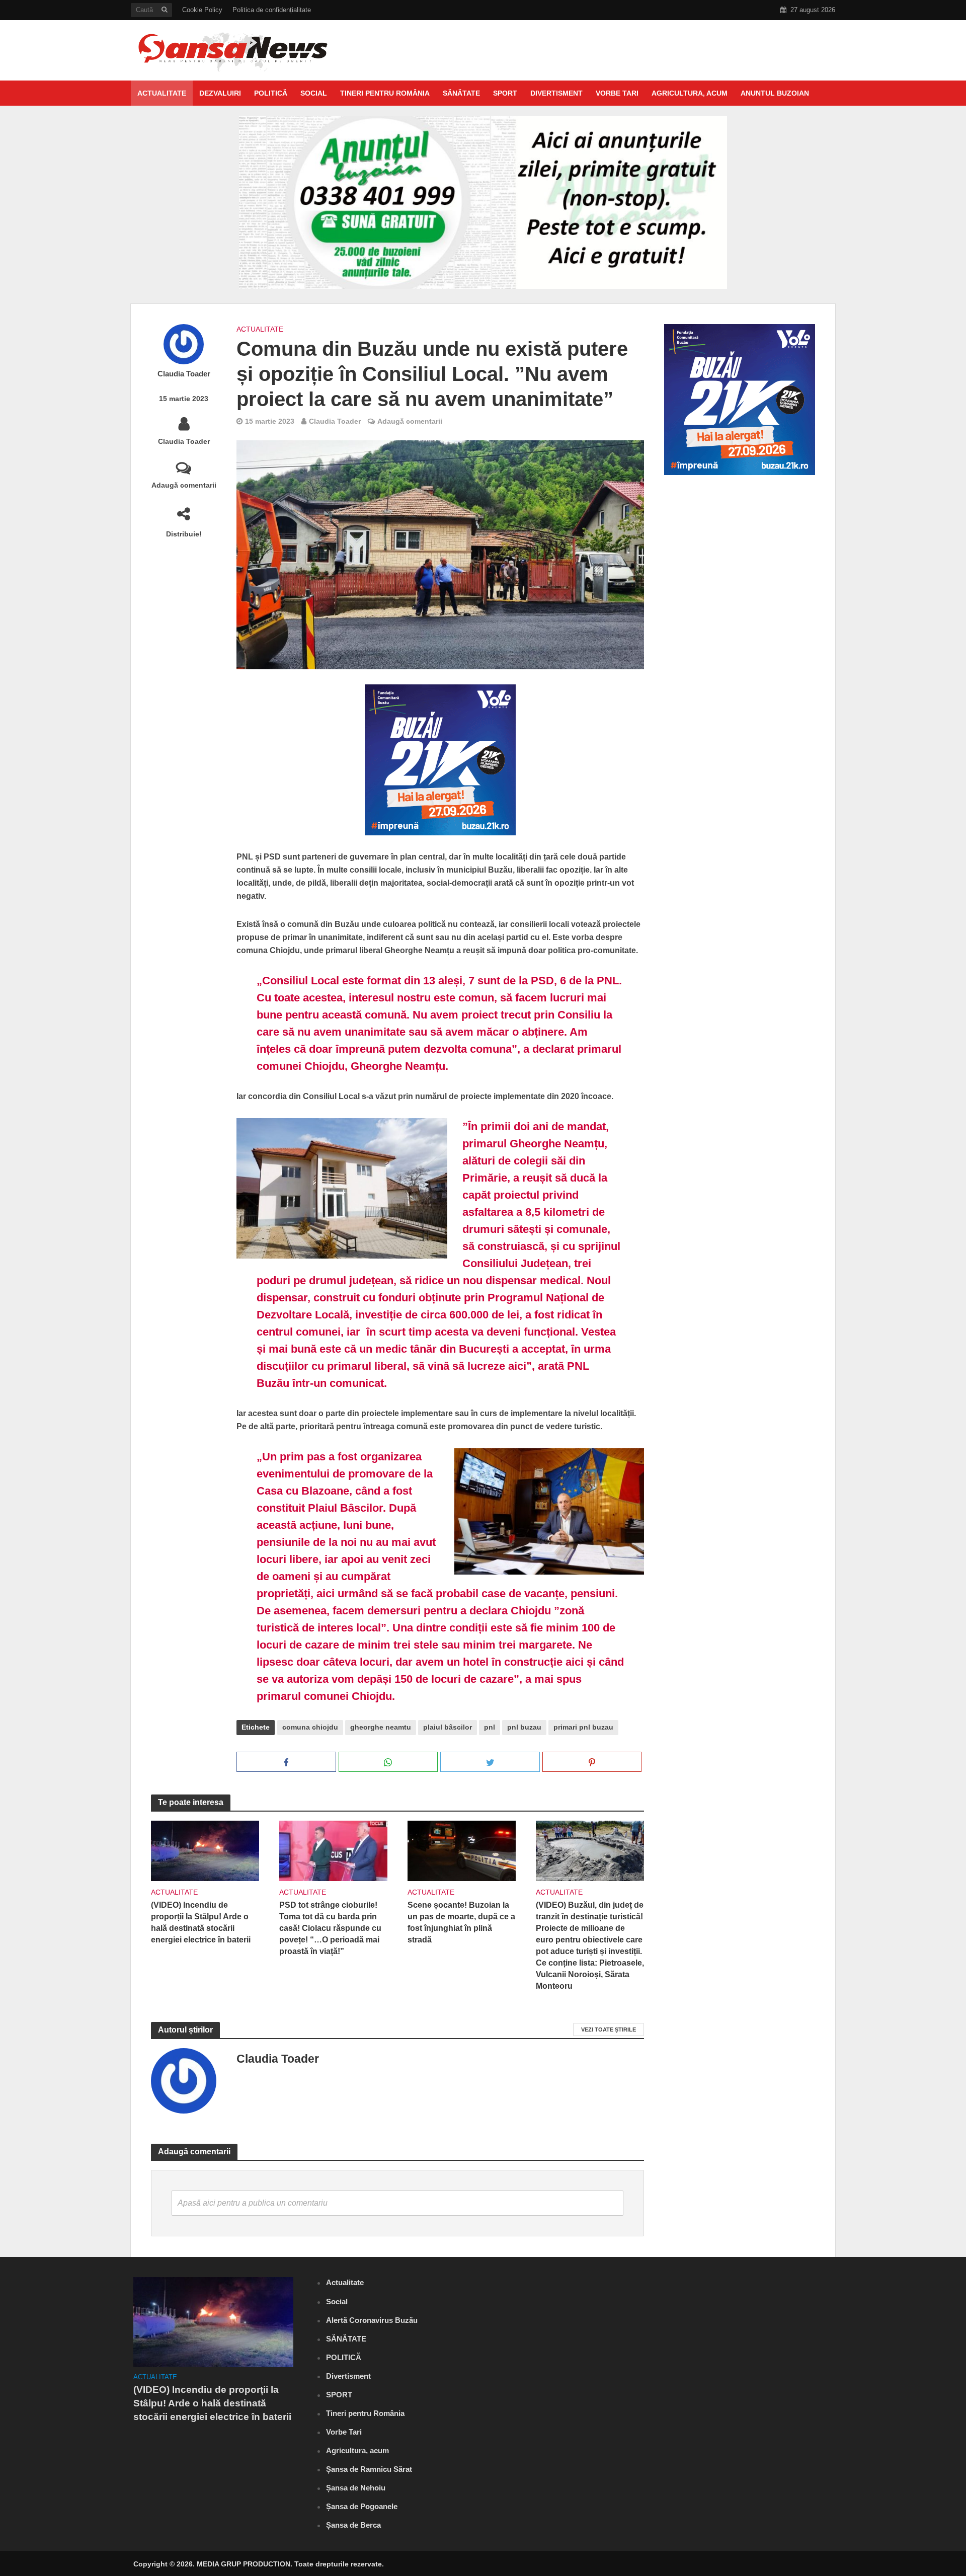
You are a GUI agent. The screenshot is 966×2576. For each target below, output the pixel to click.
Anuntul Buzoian (775, 93)
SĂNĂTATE (461, 93)
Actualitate (162, 93)
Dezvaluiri (220, 93)
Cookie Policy (202, 10)
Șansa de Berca (353, 2525)
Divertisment (556, 93)
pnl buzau (524, 1727)
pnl (490, 1727)
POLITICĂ (271, 93)
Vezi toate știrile (609, 2029)
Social (314, 93)
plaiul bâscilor (448, 1727)
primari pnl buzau (583, 1727)
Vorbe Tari (617, 93)
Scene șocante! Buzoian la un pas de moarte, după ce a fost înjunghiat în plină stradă (461, 1922)
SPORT (505, 93)
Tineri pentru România (385, 93)
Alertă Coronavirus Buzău (372, 2320)
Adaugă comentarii (184, 485)
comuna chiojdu (310, 1727)
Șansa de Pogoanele (362, 2506)
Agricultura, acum (690, 93)
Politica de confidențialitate (272, 10)
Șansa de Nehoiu (356, 2488)
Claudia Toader (184, 374)
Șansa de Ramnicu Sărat (369, 2469)
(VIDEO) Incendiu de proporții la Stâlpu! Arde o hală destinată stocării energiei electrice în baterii (201, 1922)
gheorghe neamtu (381, 1727)
